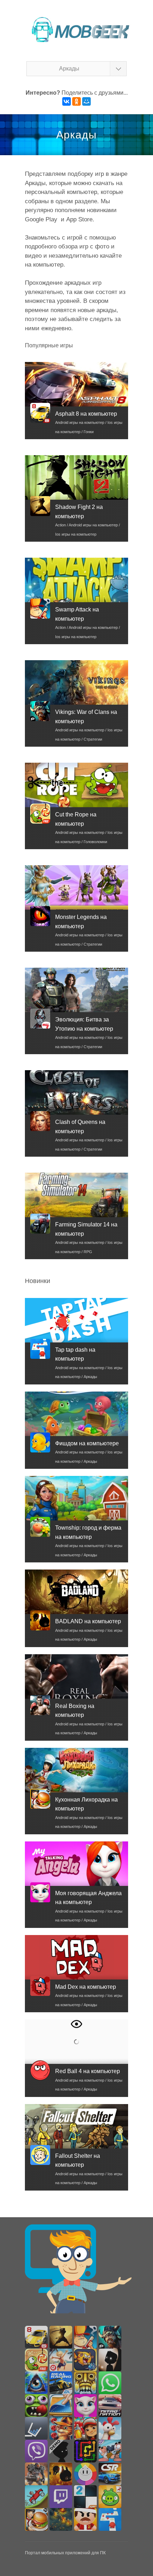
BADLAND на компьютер (88, 1621)
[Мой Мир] (86, 101)
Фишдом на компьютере (87, 1443)
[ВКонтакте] (67, 101)
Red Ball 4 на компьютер (88, 2071)
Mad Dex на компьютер (86, 1987)
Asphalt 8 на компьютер (86, 414)
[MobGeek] (76, 29)
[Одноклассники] (76, 101)
